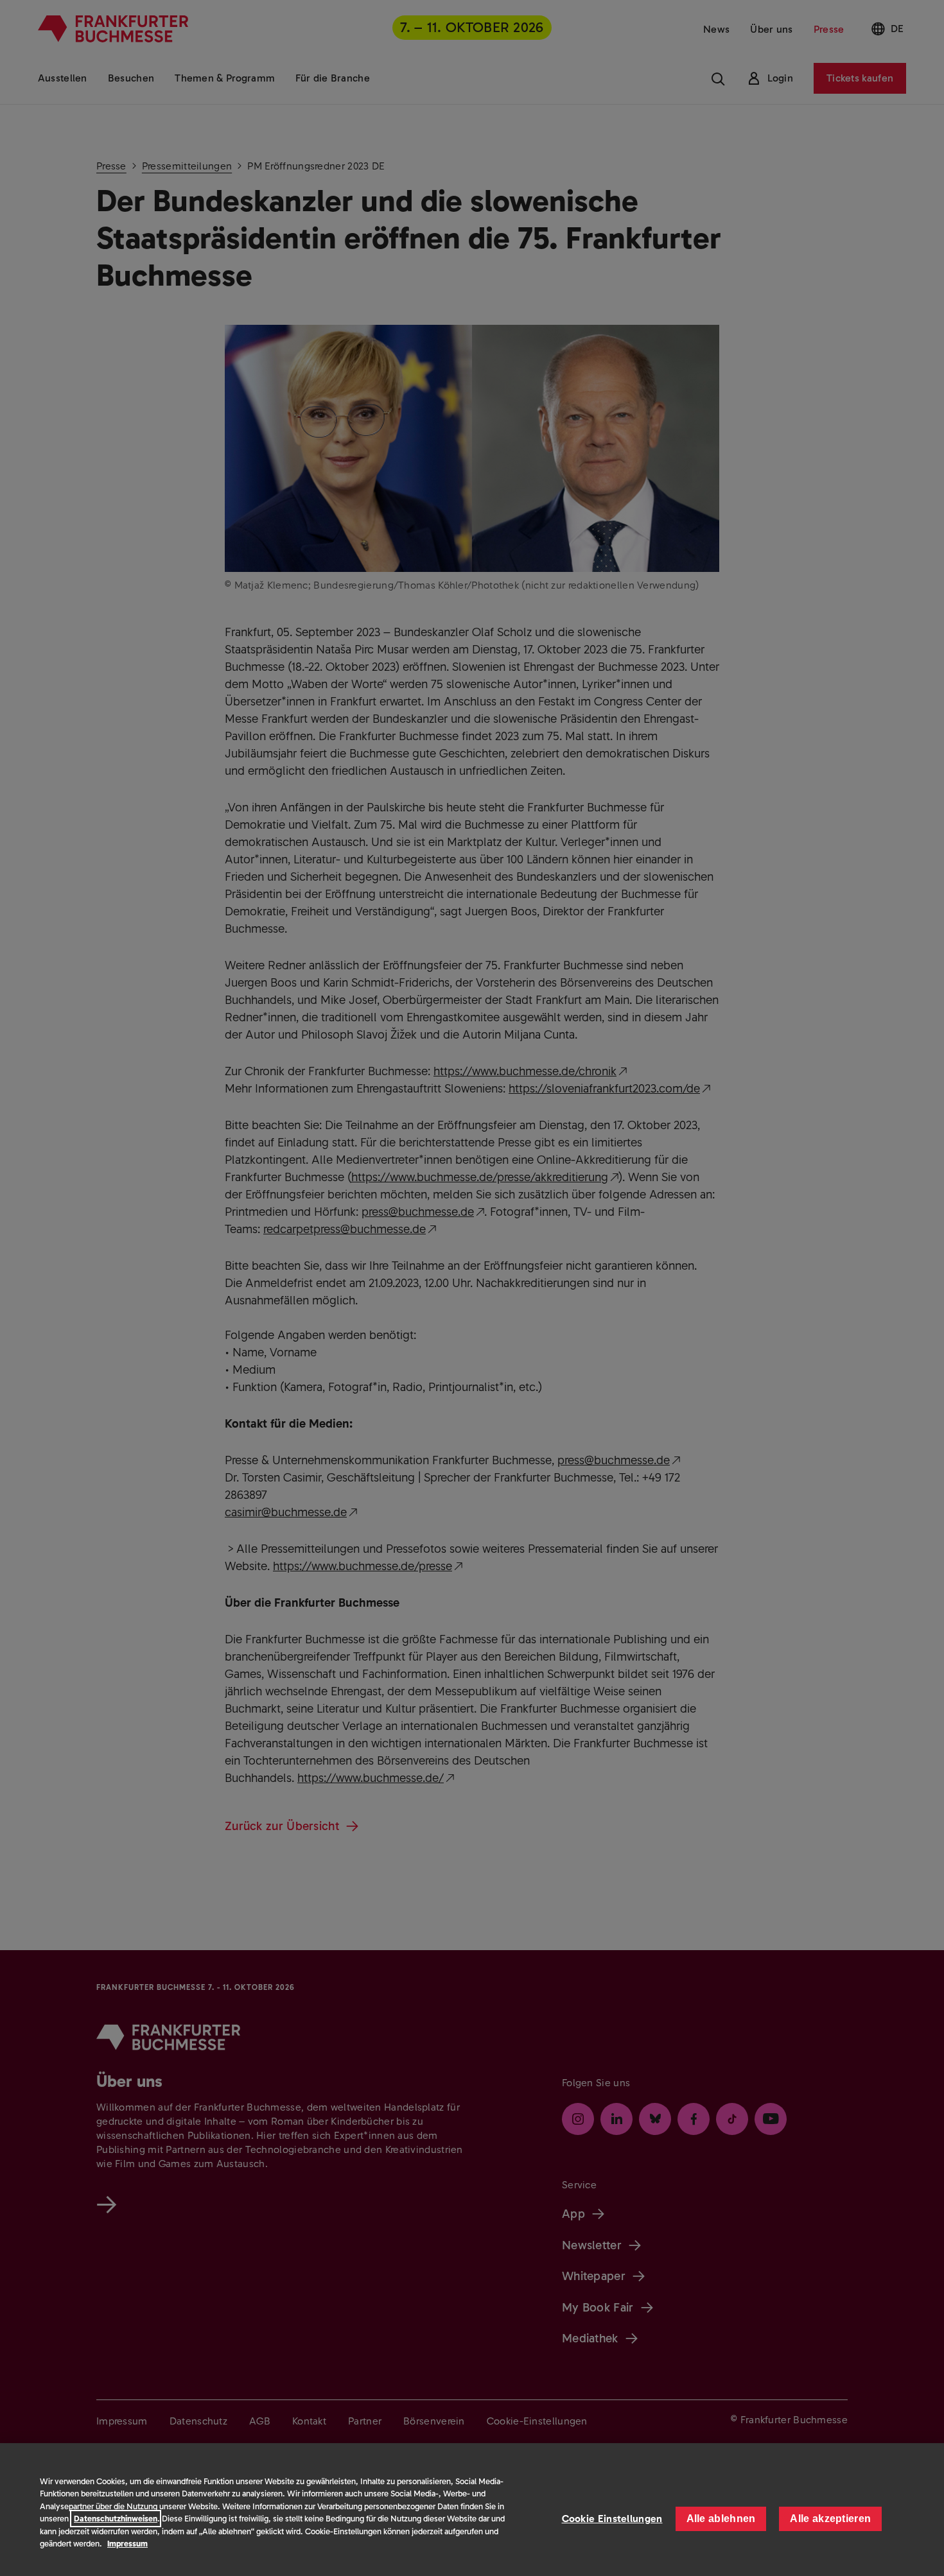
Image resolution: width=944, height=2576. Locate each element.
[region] (472, 2510)
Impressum (127, 2544)
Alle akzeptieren (830, 2519)
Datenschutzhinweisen (116, 2519)
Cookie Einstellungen (612, 2519)
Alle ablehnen (721, 2519)
